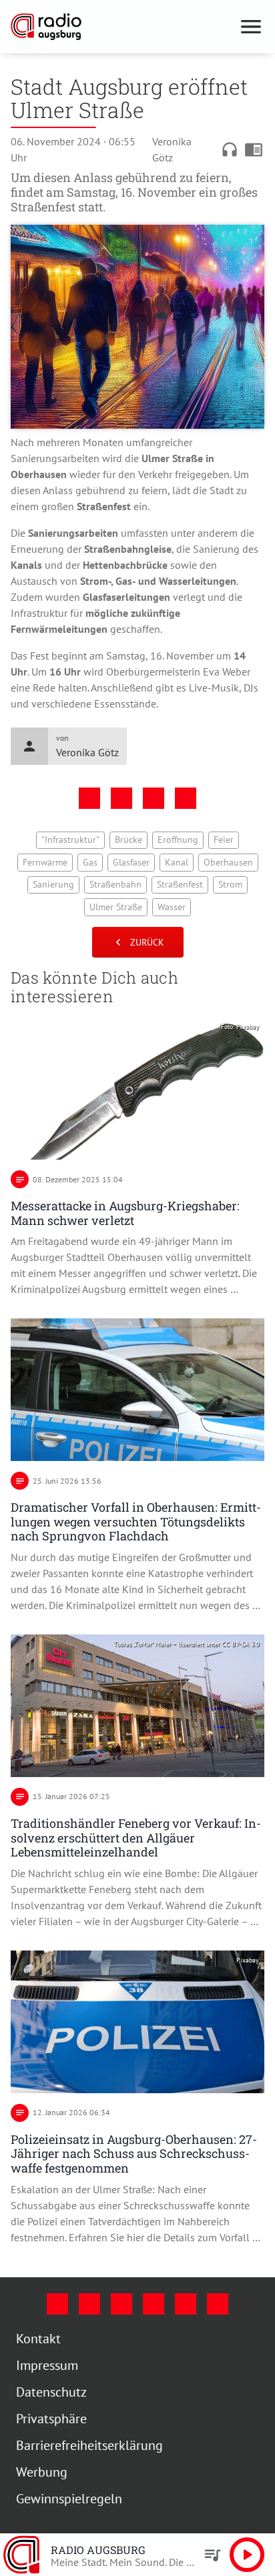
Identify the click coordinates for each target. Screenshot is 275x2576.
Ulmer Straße (116, 907)
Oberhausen (228, 862)
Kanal (177, 862)
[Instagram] (89, 2304)
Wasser (172, 907)
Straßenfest (180, 884)
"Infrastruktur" (70, 840)
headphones (230, 149)
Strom (230, 884)
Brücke (128, 840)
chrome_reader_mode (254, 149)
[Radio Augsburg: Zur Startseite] (121, 27)
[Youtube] (121, 2304)
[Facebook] (57, 2304)
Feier (224, 840)
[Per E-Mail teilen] (186, 798)
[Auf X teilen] (121, 798)
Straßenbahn (115, 884)
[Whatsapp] (218, 2304)
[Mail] (154, 2304)
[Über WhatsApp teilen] (154, 798)
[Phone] (186, 2304)
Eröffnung (178, 840)
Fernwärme (45, 862)
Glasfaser (131, 862)
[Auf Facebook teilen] (89, 798)
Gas (90, 862)
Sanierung (53, 884)
